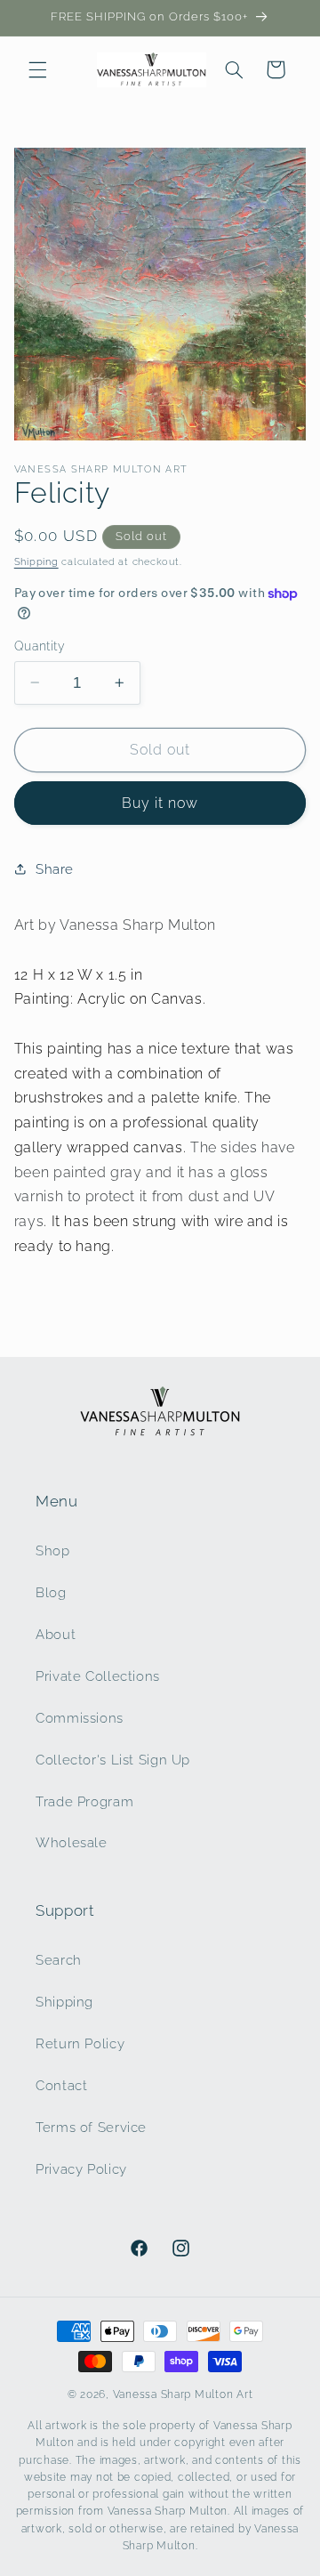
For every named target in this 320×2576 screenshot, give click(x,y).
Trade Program (84, 1801)
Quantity (40, 646)
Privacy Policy (81, 2169)
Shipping (36, 561)
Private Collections (98, 1676)
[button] (37, 69)
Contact (61, 2085)
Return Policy (80, 2043)
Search (59, 1960)
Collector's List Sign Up (113, 1760)
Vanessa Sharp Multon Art (183, 2394)
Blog (51, 1592)
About (56, 1634)
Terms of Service (91, 2127)
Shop (53, 1550)
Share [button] (55, 869)
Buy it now (160, 803)
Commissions (80, 1718)
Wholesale (72, 1842)
